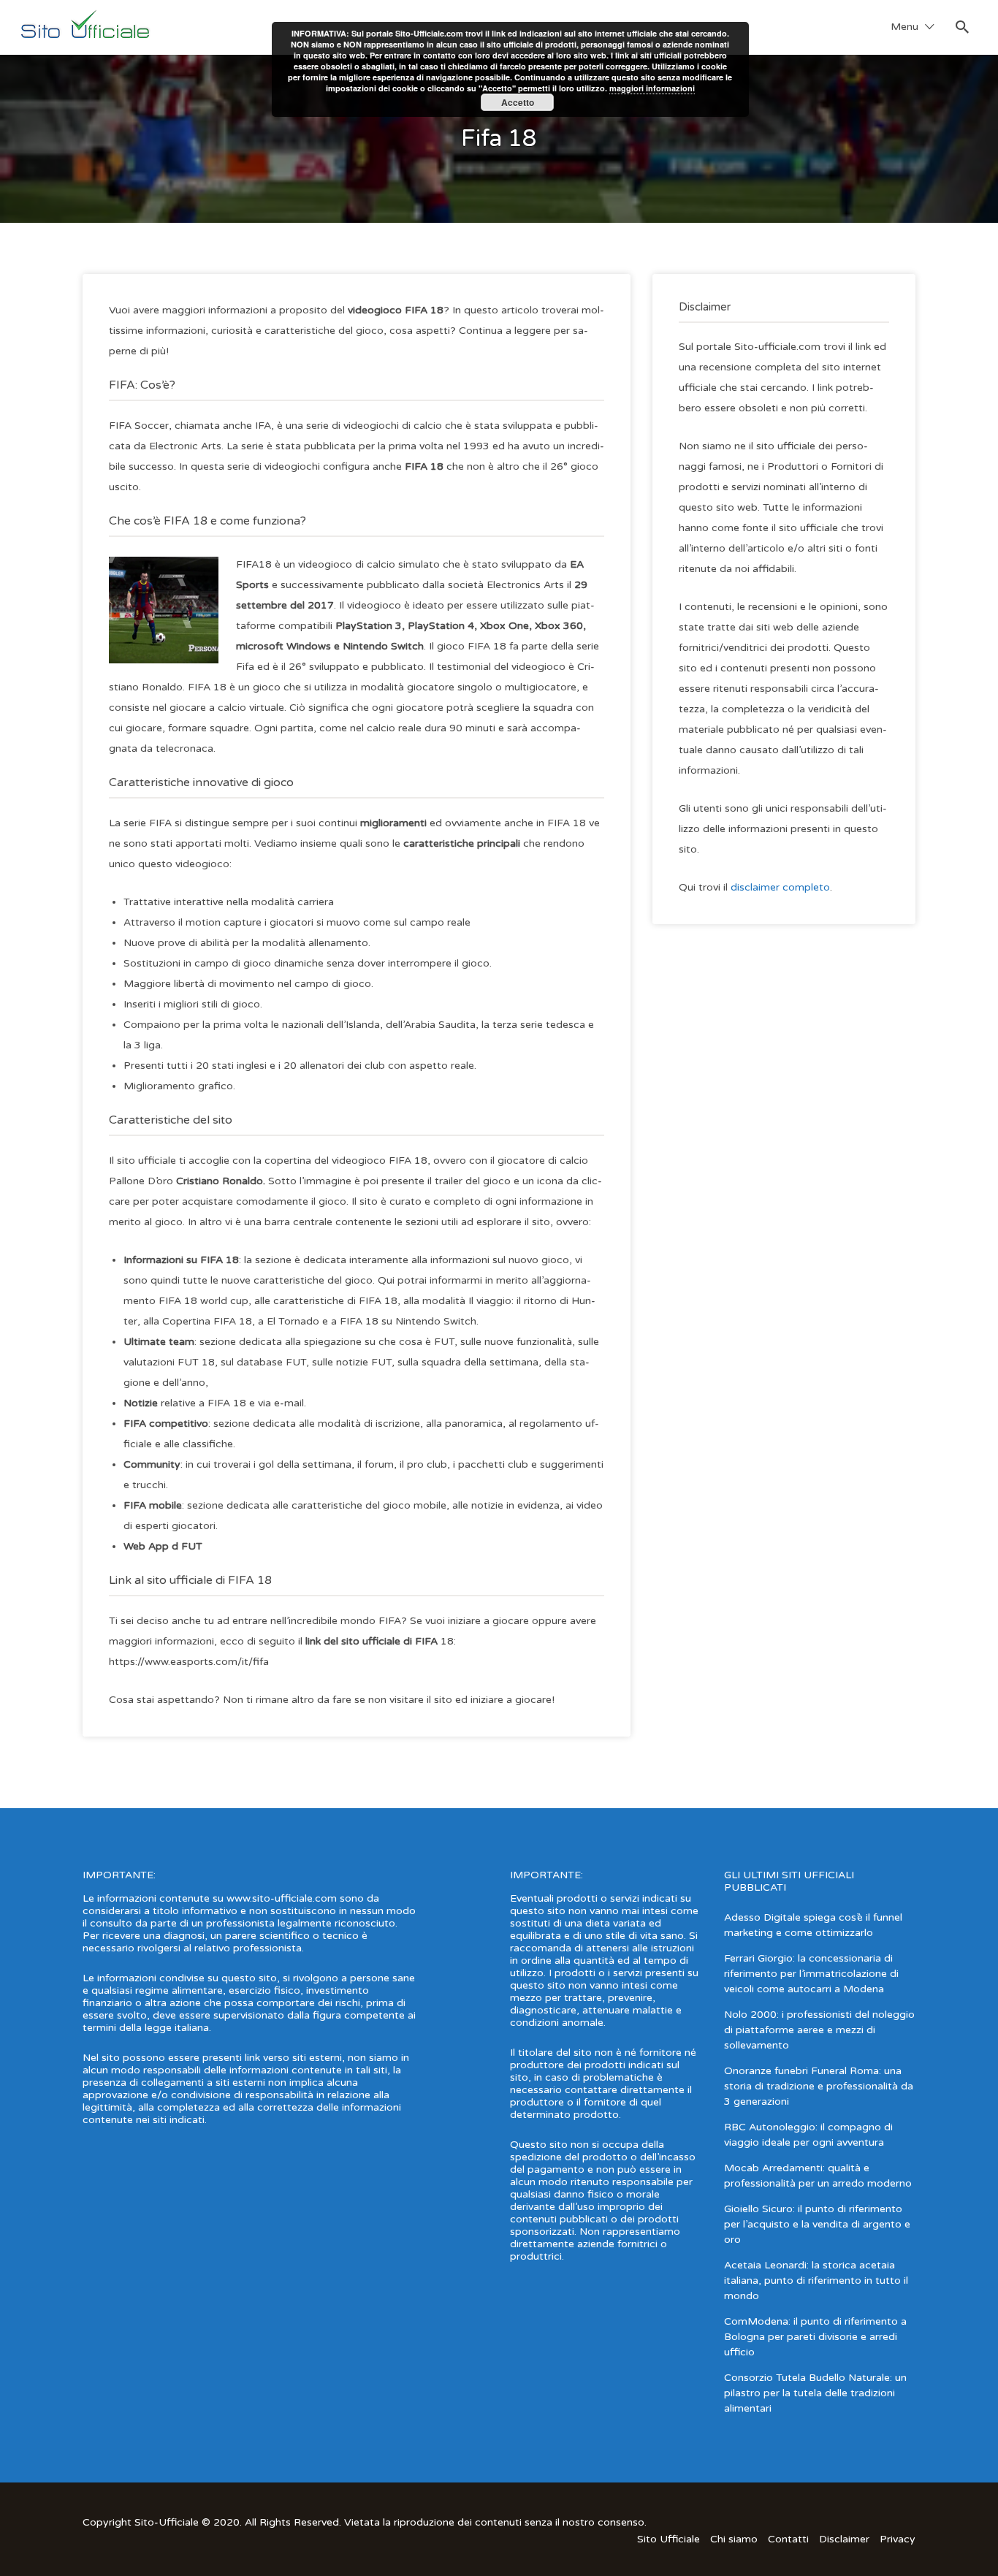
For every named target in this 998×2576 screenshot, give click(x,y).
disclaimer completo (780, 887)
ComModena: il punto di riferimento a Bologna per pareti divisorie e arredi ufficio (815, 2337)
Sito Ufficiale (668, 2539)
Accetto (518, 102)
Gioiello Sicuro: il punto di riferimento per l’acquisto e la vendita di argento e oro (817, 2224)
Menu (904, 27)
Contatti (788, 2539)
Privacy (898, 2539)
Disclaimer (844, 2539)
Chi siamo (734, 2539)
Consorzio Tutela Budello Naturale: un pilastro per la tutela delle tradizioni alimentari (815, 2393)
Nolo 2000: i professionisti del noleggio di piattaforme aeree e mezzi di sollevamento (819, 2030)
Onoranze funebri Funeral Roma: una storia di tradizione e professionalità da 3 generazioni (819, 2086)
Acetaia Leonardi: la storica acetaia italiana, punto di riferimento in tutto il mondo (816, 2280)
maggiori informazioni (652, 88)
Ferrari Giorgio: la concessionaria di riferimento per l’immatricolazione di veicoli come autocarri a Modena (811, 1974)
